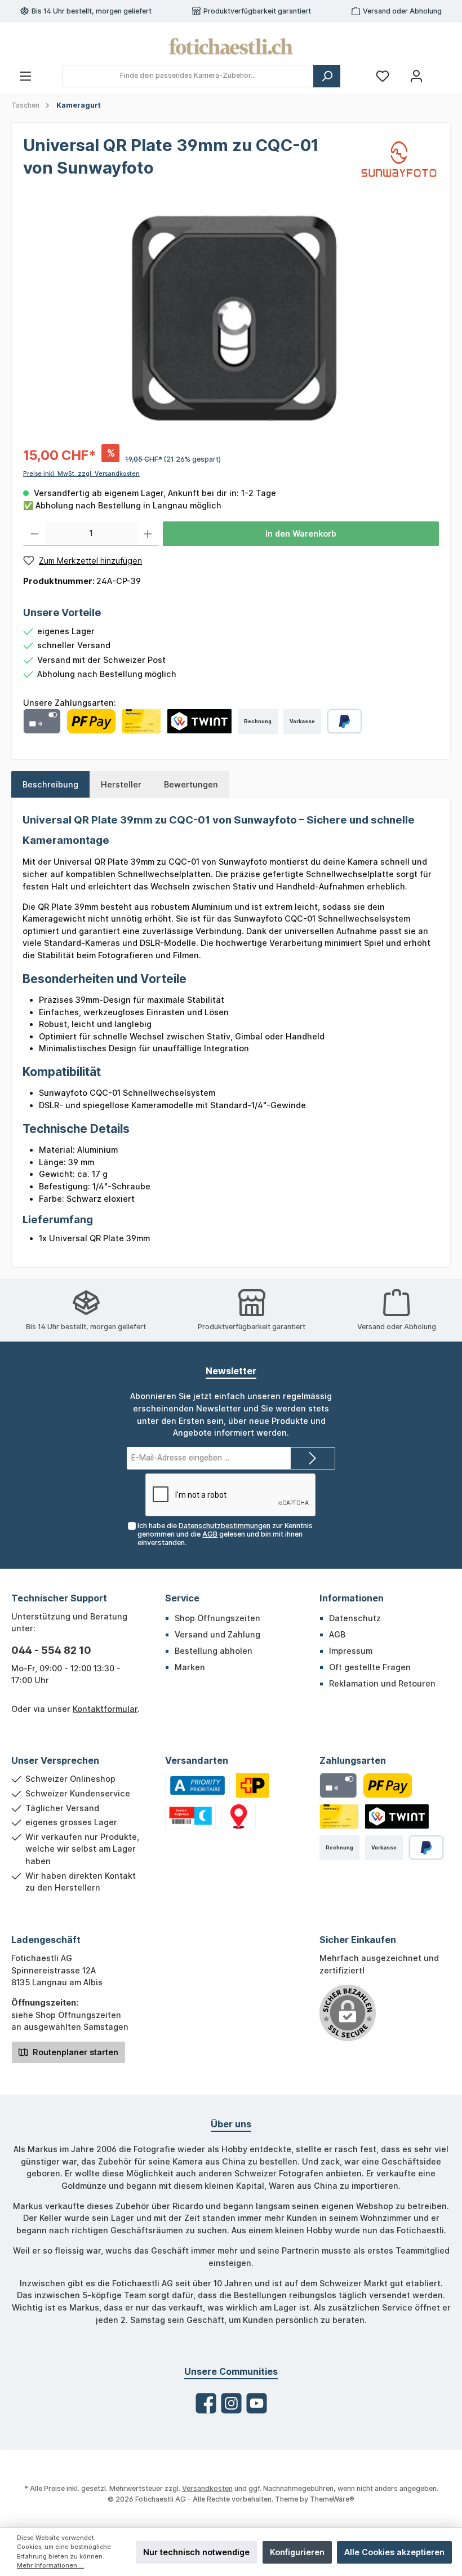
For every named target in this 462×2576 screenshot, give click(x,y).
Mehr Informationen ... (50, 2566)
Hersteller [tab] (121, 784)
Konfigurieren (297, 2552)
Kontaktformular (105, 1709)
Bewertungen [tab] (191, 784)
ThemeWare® (332, 2499)
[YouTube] (257, 2403)
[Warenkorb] (443, 71)
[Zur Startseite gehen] (231, 46)
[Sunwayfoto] (399, 159)
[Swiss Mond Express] (190, 1816)
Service (182, 1598)
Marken (190, 1667)
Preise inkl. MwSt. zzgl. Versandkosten (81, 474)
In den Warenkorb (301, 534)
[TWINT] (199, 721)
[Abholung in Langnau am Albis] (239, 1816)
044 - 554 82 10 (51, 1650)
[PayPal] (345, 721)
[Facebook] (206, 2403)
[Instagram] (231, 2403)
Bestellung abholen (214, 1651)
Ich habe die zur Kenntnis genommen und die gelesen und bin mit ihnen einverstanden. (225, 1534)
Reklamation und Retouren (382, 1683)
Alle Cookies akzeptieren (394, 2552)
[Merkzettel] (383, 76)
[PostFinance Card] (141, 721)
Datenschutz (355, 1618)
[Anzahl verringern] (35, 534)
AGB (210, 1534)
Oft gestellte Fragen (370, 1667)
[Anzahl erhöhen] (148, 534)
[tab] (50, 785)
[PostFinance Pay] (91, 721)
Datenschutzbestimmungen (225, 1526)
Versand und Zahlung (217, 1634)
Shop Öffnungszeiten (217, 1618)
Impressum (351, 1651)
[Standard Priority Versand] (197, 1785)
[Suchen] (327, 76)
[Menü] (25, 76)
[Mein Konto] (416, 76)
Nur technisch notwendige (196, 2552)
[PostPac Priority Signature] (252, 1785)
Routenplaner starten (74, 2052)
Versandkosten (207, 2488)
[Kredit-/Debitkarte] (42, 721)
